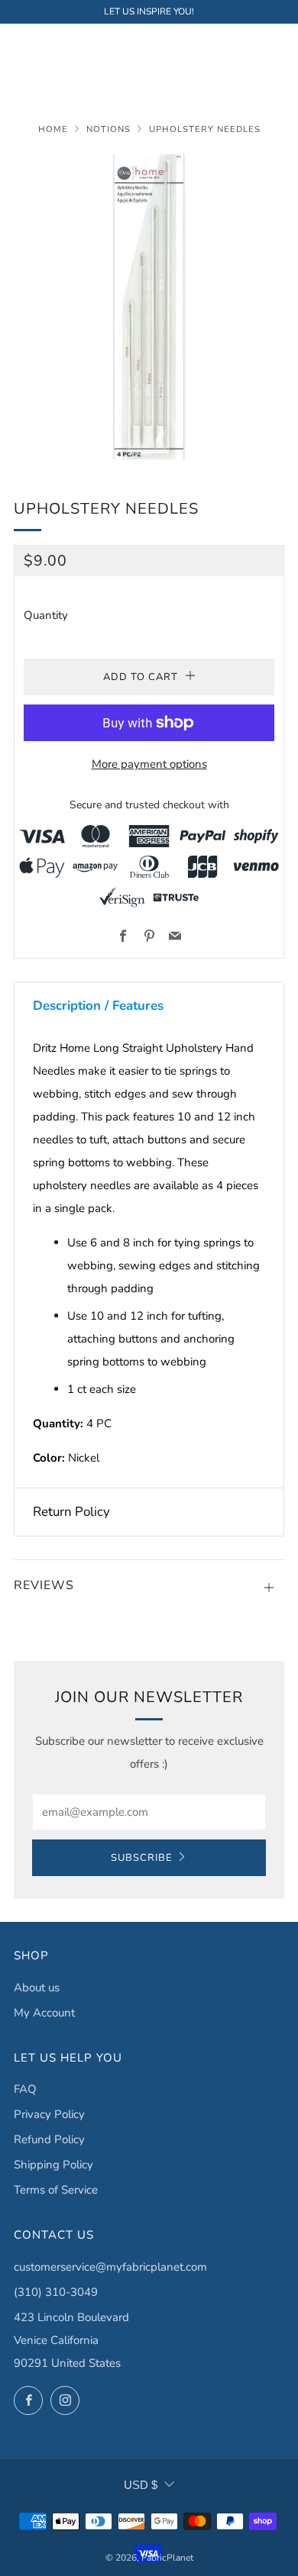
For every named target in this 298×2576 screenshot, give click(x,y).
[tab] (149, 1006)
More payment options (149, 764)
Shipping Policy (53, 2165)
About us (37, 1988)
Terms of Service (56, 2190)
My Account (44, 2013)
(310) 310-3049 (56, 2292)
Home (53, 129)
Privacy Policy (49, 2114)
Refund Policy (49, 2139)
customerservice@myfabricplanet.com (110, 2267)
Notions (109, 129)
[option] (149, 306)
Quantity (46, 615)
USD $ (141, 2485)
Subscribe (142, 1858)
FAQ (25, 2089)
